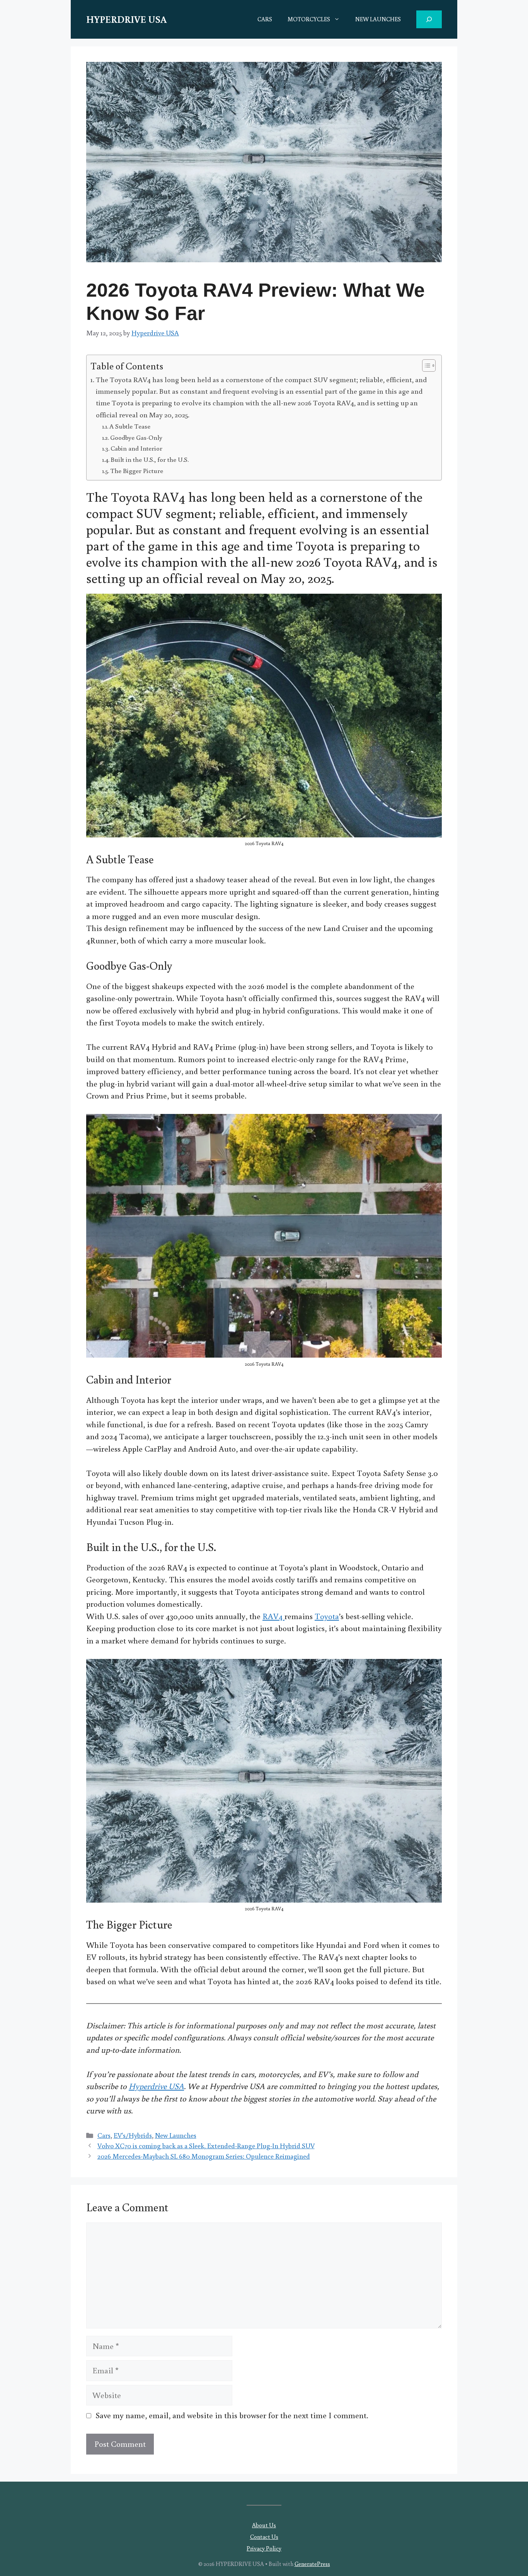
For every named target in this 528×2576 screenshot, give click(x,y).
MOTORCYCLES (309, 19)
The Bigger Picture (137, 471)
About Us (264, 2525)
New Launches (176, 2135)
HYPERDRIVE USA (126, 19)
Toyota (327, 1616)
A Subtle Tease (130, 426)
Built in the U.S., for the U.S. (150, 459)
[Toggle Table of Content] (425, 366)
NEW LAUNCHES (378, 19)
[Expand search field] (429, 19)
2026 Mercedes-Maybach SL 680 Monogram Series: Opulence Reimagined (204, 2156)
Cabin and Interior (136, 448)
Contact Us (264, 2537)
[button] (339, 19)
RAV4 (273, 1616)
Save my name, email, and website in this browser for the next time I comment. (232, 2415)
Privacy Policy (264, 2548)
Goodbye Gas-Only (136, 437)
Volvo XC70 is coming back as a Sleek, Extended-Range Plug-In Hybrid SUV (206, 2146)
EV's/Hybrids (133, 2135)
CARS (265, 19)
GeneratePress (312, 2564)
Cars (104, 2135)
